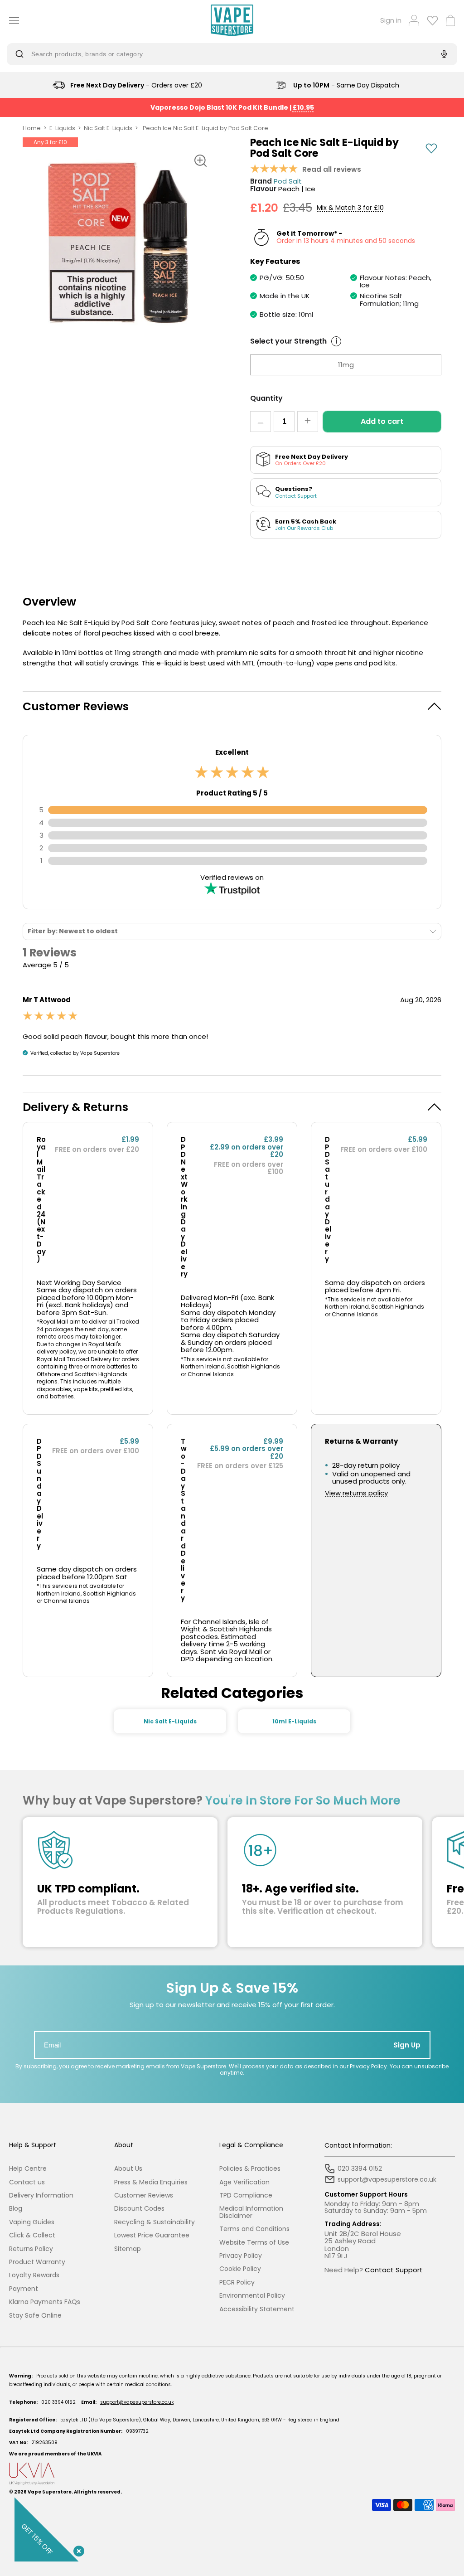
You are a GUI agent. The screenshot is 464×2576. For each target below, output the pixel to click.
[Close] (77, 2549)
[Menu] (11, 20)
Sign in (391, 21)
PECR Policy (237, 2283)
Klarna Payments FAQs (45, 2302)
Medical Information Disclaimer (251, 2212)
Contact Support (394, 2270)
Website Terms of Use (254, 2243)
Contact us (27, 2182)
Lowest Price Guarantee (152, 2235)
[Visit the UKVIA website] (232, 2474)
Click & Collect (32, 2235)
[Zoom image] (200, 160)
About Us (128, 2169)
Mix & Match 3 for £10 (350, 208)
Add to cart (382, 421)
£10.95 (303, 107)
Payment (24, 2289)
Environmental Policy (252, 2296)
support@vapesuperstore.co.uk (137, 2402)
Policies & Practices (250, 2169)
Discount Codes (139, 2209)
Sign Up (407, 2045)
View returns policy (356, 1493)
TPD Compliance (246, 2195)
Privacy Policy (368, 2066)
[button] (232, 706)
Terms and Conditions (254, 2229)
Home (32, 128)
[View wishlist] (433, 20)
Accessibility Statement (257, 2309)
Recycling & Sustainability (155, 2222)
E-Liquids (62, 128)
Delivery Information (41, 2195)
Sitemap (128, 2249)
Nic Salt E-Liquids (108, 128)
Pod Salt (288, 182)
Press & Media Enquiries (151, 2182)
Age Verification (244, 2182)
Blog (16, 2209)
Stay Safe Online (35, 2316)
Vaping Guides (32, 2222)
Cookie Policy (240, 2269)
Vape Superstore (50, 2492)
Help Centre (28, 2169)
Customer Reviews (144, 2195)
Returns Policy (31, 2249)
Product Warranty (37, 2262)
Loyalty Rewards (34, 2275)
